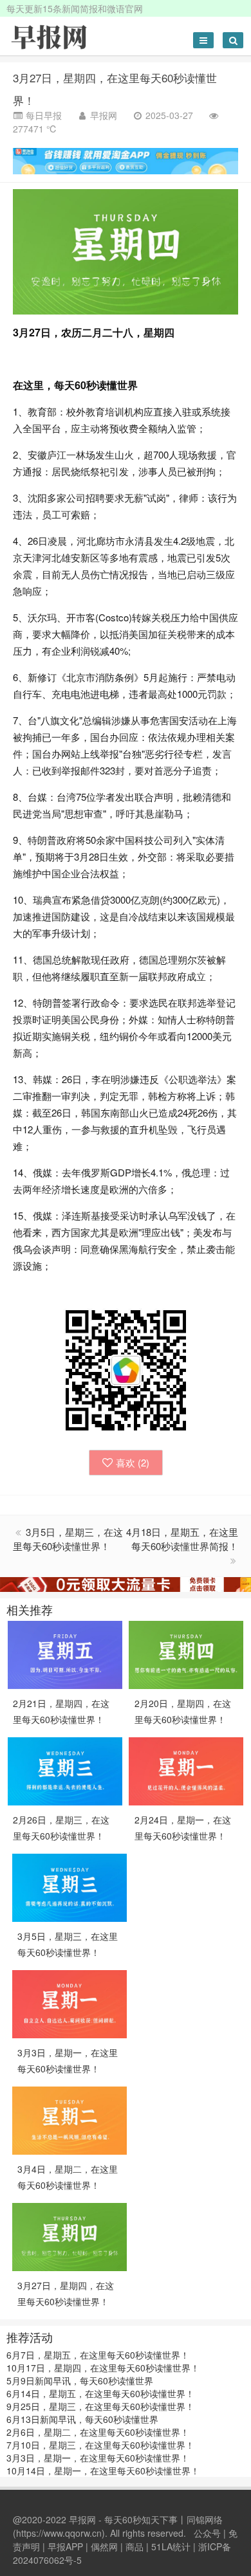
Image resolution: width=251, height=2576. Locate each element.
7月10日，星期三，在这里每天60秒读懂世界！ (100, 2445)
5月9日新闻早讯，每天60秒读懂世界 (80, 2380)
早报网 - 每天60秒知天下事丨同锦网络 (146, 2519)
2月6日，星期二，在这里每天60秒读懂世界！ (98, 2432)
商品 (135, 2546)
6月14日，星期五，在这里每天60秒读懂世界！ (100, 2393)
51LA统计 (171, 2546)
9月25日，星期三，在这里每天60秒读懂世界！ (100, 2406)
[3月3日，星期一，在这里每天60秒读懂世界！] (70, 2002)
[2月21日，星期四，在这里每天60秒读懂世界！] (65, 1653)
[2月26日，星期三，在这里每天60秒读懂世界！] (65, 1769)
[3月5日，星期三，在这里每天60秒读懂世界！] (70, 1886)
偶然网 (104, 2546)
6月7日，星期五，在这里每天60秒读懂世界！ (98, 2355)
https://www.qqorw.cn (59, 2533)
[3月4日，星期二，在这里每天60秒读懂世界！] (70, 2119)
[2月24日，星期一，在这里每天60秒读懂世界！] (186, 1769)
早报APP (65, 2546)
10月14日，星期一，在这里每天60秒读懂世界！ (103, 2471)
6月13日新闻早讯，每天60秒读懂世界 (82, 2419)
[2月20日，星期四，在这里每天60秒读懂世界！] (186, 1653)
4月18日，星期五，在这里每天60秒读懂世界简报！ (182, 1539)
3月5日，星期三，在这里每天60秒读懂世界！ (68, 1539)
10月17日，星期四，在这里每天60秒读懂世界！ (103, 2368)
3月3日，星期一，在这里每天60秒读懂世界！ (98, 2458)
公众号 (207, 2533)
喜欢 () (133, 1462)
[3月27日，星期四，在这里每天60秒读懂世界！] (70, 2235)
